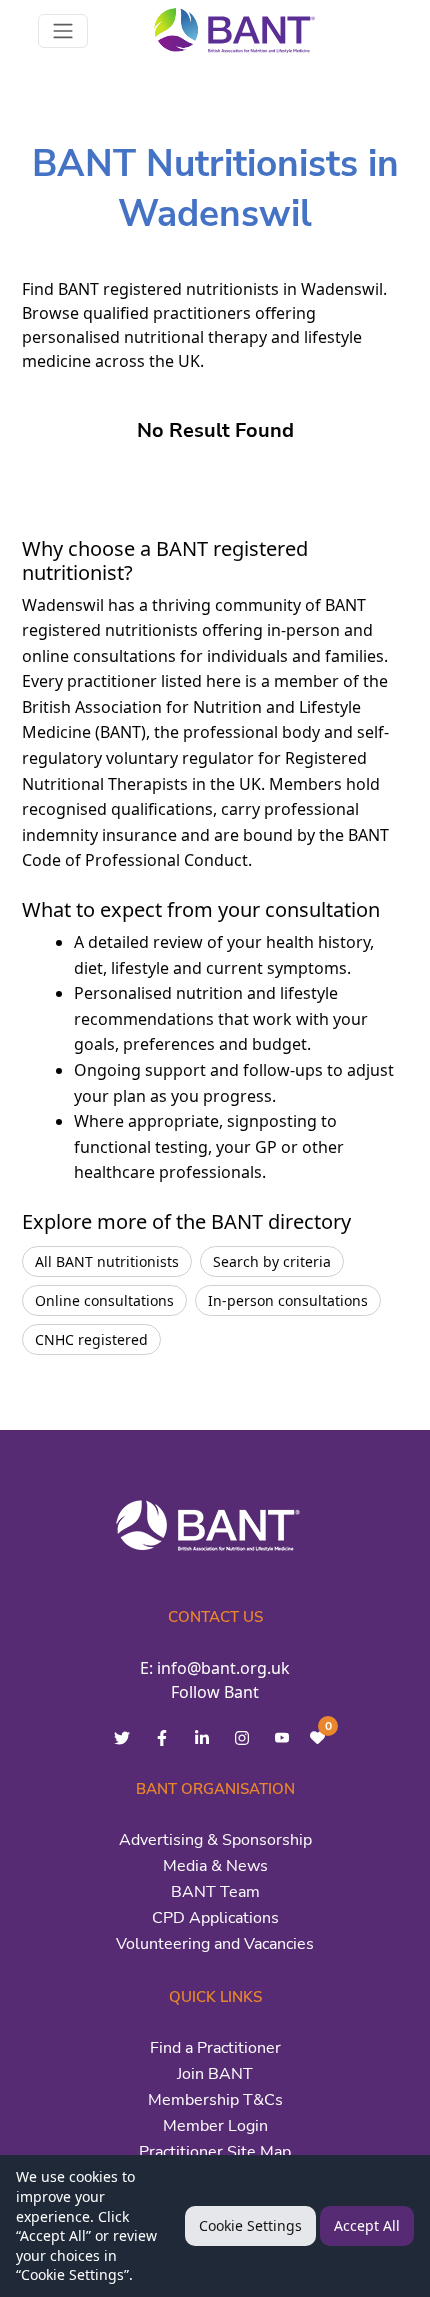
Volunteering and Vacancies (215, 1944)
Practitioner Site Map (215, 2152)
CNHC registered (91, 1339)
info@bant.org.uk (223, 1668)
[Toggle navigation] (63, 31)
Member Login (215, 2126)
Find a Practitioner (215, 2048)
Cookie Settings (250, 2225)
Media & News (215, 1866)
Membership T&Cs (215, 2100)
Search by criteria (272, 1261)
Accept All (367, 2225)
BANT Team (215, 1892)
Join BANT (215, 2074)
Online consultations (104, 1300)
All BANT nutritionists (107, 1261)
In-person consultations (288, 1300)
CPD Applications (215, 1918)
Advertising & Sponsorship (215, 1840)
